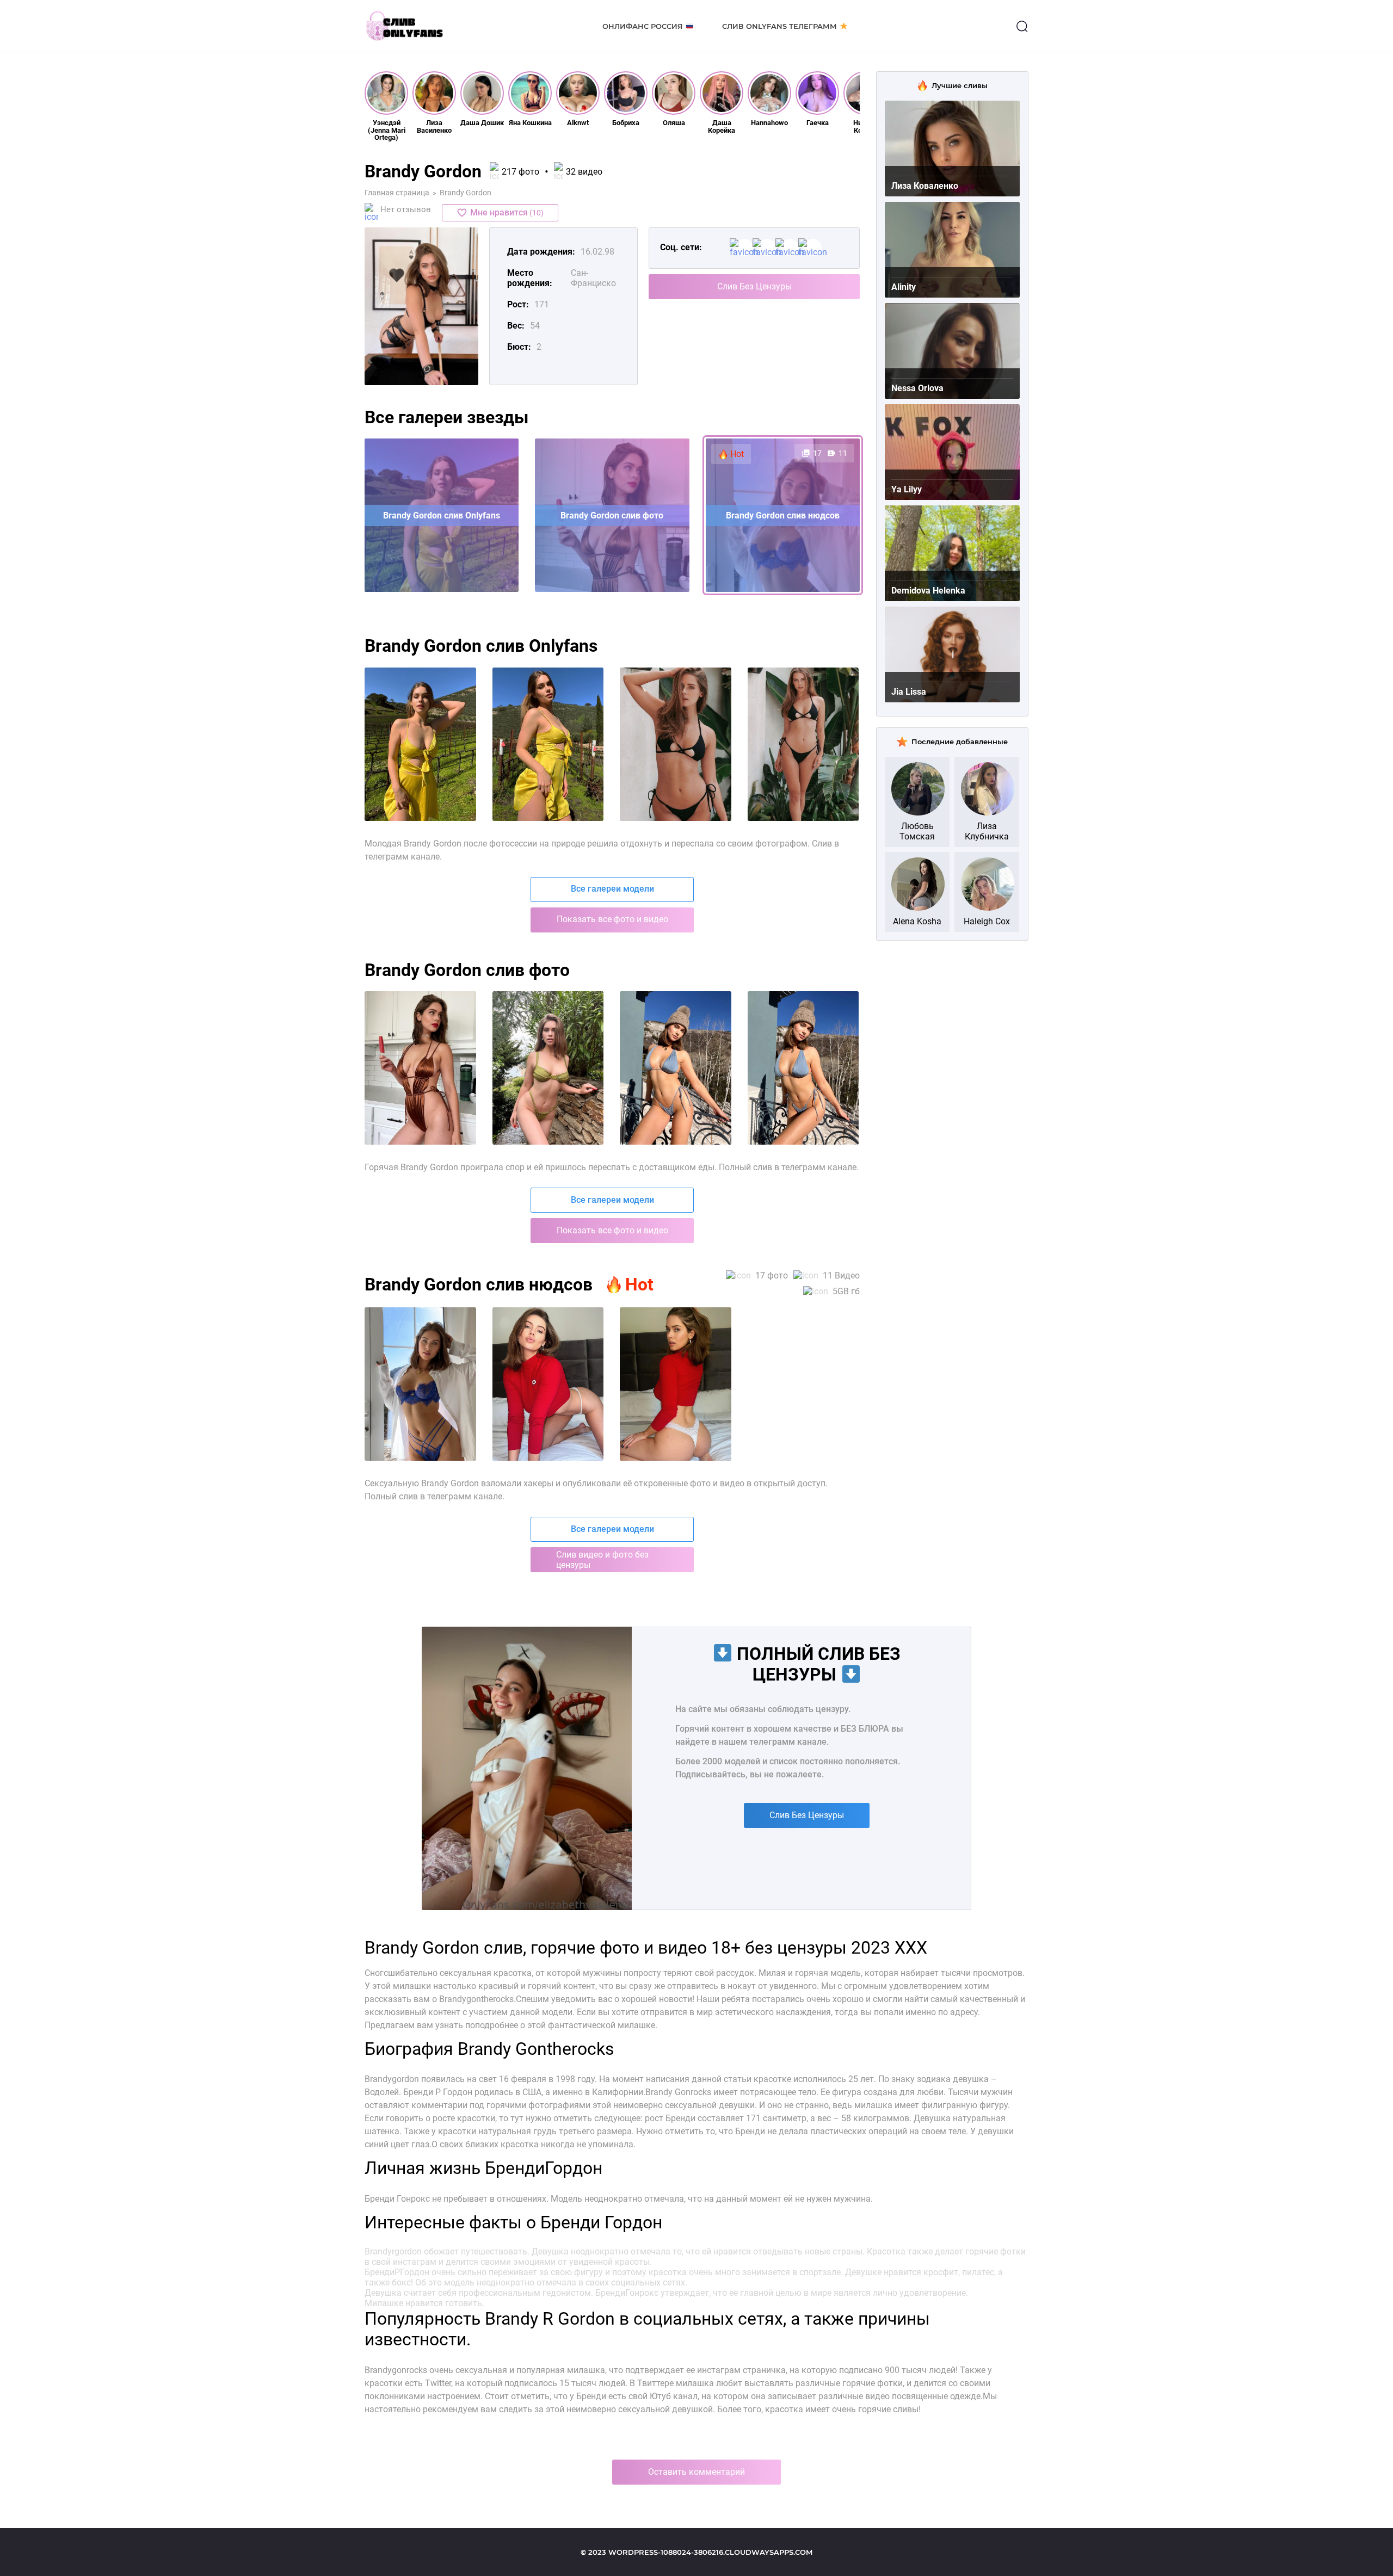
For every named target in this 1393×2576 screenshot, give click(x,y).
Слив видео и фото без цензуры (602, 1560)
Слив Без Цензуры (754, 286)
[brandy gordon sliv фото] (803, 744)
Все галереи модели (612, 889)
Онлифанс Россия (643, 26)
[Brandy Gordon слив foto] (803, 1068)
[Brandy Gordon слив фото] (420, 1068)
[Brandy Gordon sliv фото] (676, 1384)
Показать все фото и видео (612, 919)
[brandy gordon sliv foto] (420, 744)
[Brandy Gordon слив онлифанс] (548, 1068)
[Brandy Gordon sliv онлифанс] (420, 1384)
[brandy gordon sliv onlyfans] (548, 744)
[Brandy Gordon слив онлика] (676, 1068)
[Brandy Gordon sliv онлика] (548, 1384)
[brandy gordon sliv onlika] (676, 744)
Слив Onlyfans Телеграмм (779, 26)
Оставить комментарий (696, 2472)
